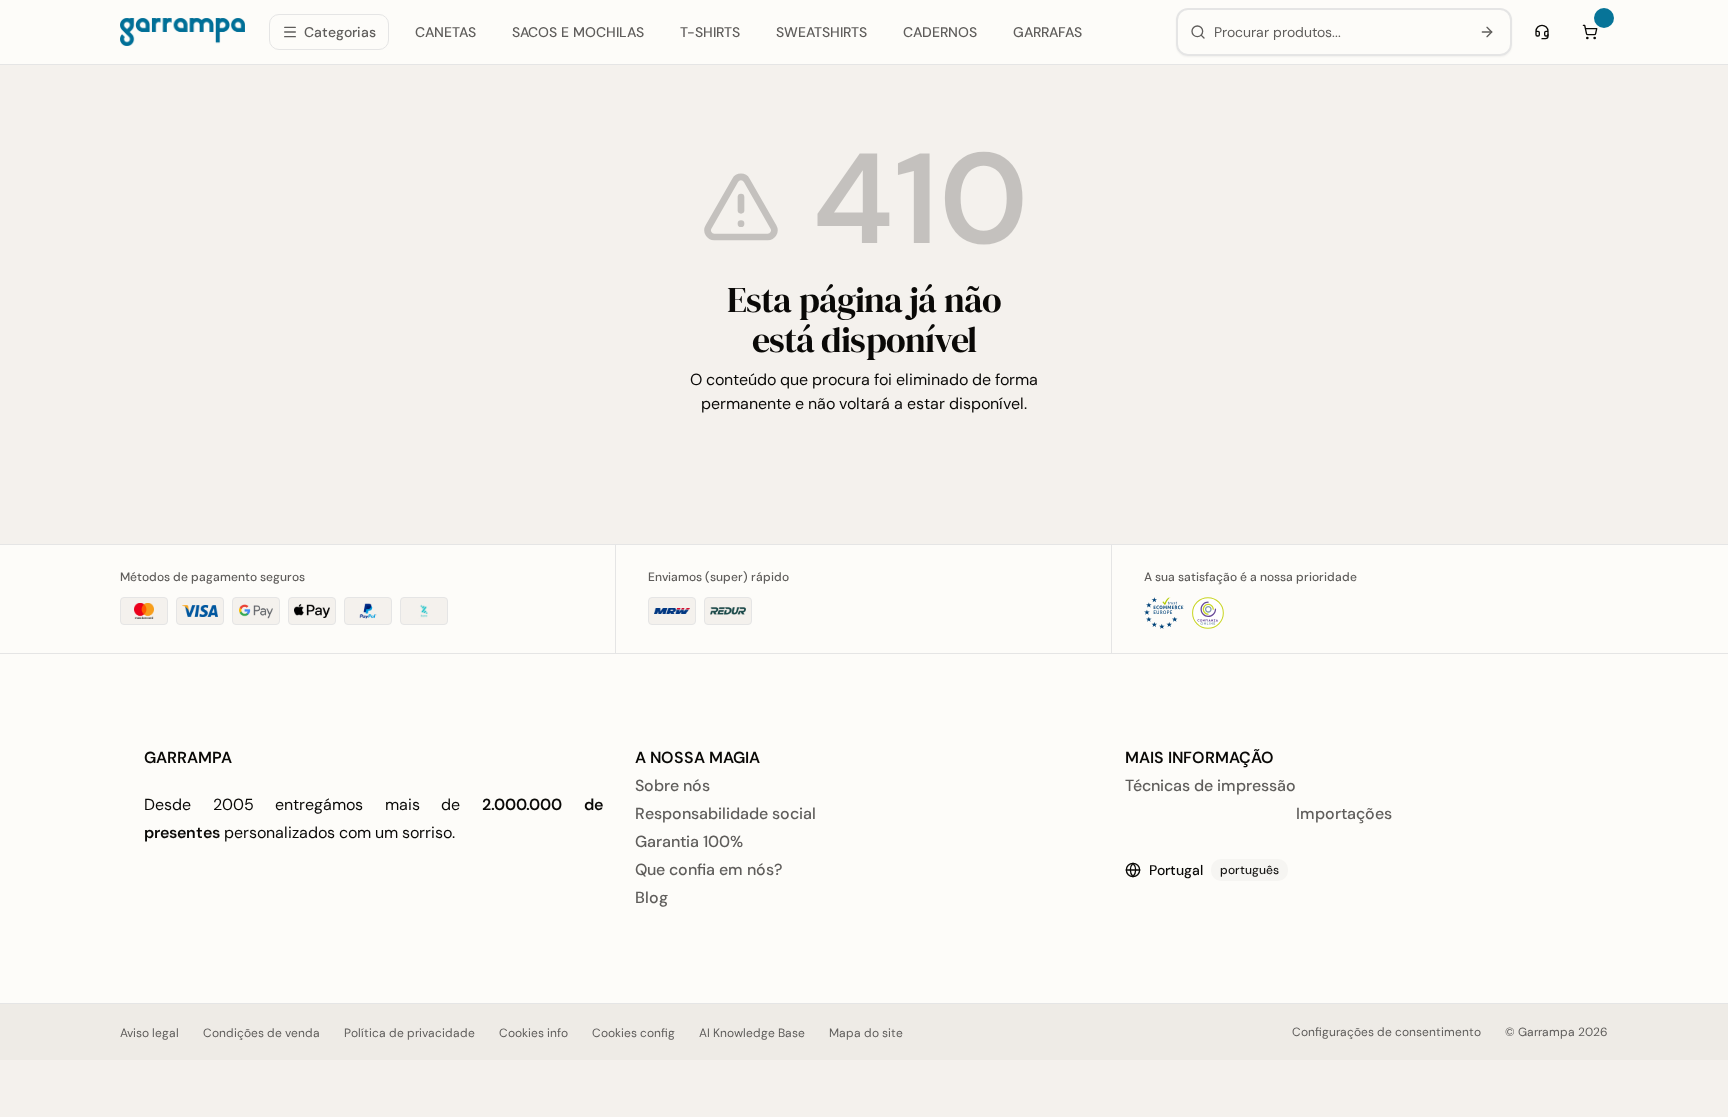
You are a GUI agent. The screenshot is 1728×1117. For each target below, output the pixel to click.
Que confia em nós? (708, 869)
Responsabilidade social (725, 813)
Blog (651, 897)
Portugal (1214, 870)
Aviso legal (149, 1033)
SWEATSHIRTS (821, 32)
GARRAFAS (1047, 32)
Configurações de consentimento (1386, 1032)
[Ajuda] (1542, 32)
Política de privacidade (409, 1033)
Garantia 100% (689, 841)
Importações (1344, 813)
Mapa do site (866, 1033)
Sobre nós (672, 785)
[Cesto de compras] (1590, 32)
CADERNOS (940, 32)
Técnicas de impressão (1210, 785)
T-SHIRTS (710, 32)
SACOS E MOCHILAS (578, 32)
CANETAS (445, 32)
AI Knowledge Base (752, 1033)
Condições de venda (261, 1033)
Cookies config (633, 1033)
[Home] (182, 32)
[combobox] (1337, 32)
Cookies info (533, 1033)
